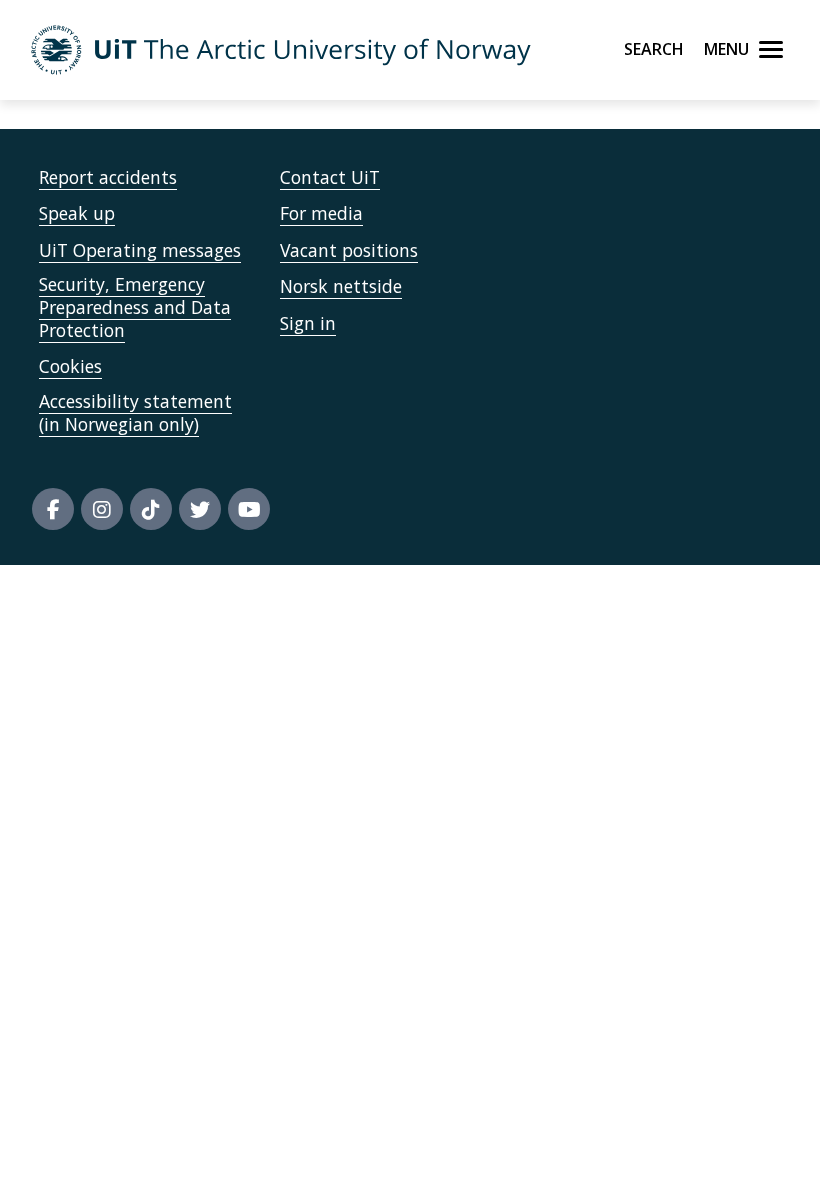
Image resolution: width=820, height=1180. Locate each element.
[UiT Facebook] (53, 509)
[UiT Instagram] (102, 509)
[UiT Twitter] (200, 509)
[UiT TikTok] (151, 509)
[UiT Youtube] (249, 509)
